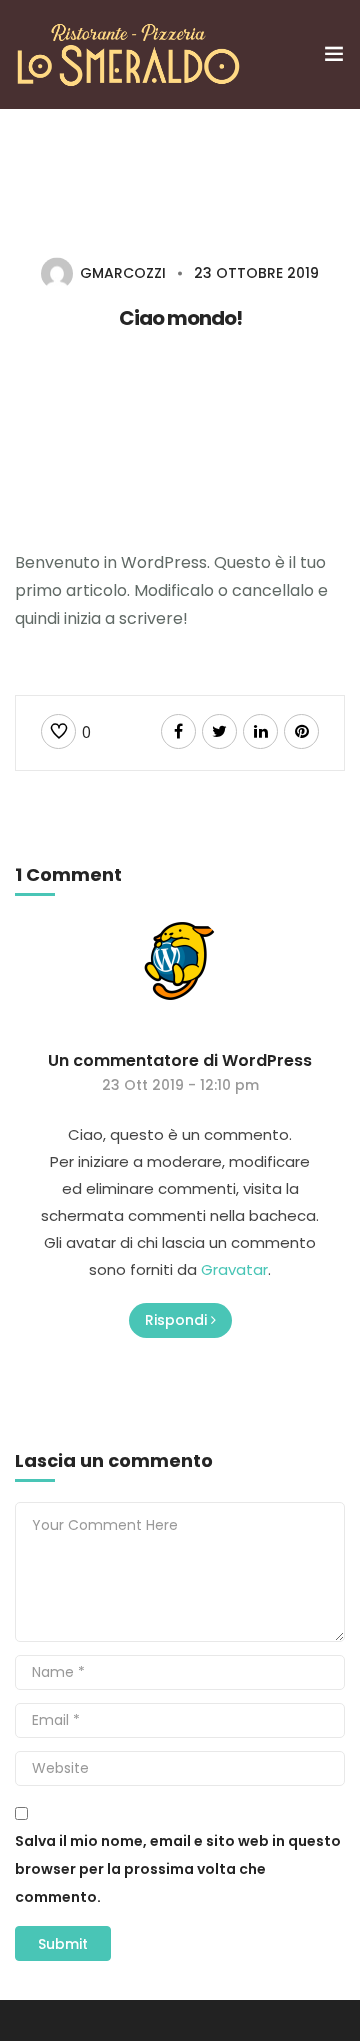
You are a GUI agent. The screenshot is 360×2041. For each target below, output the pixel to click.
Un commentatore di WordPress (180, 1060)
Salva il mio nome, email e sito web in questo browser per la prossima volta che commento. (178, 1869)
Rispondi (176, 1320)
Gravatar (234, 1269)
